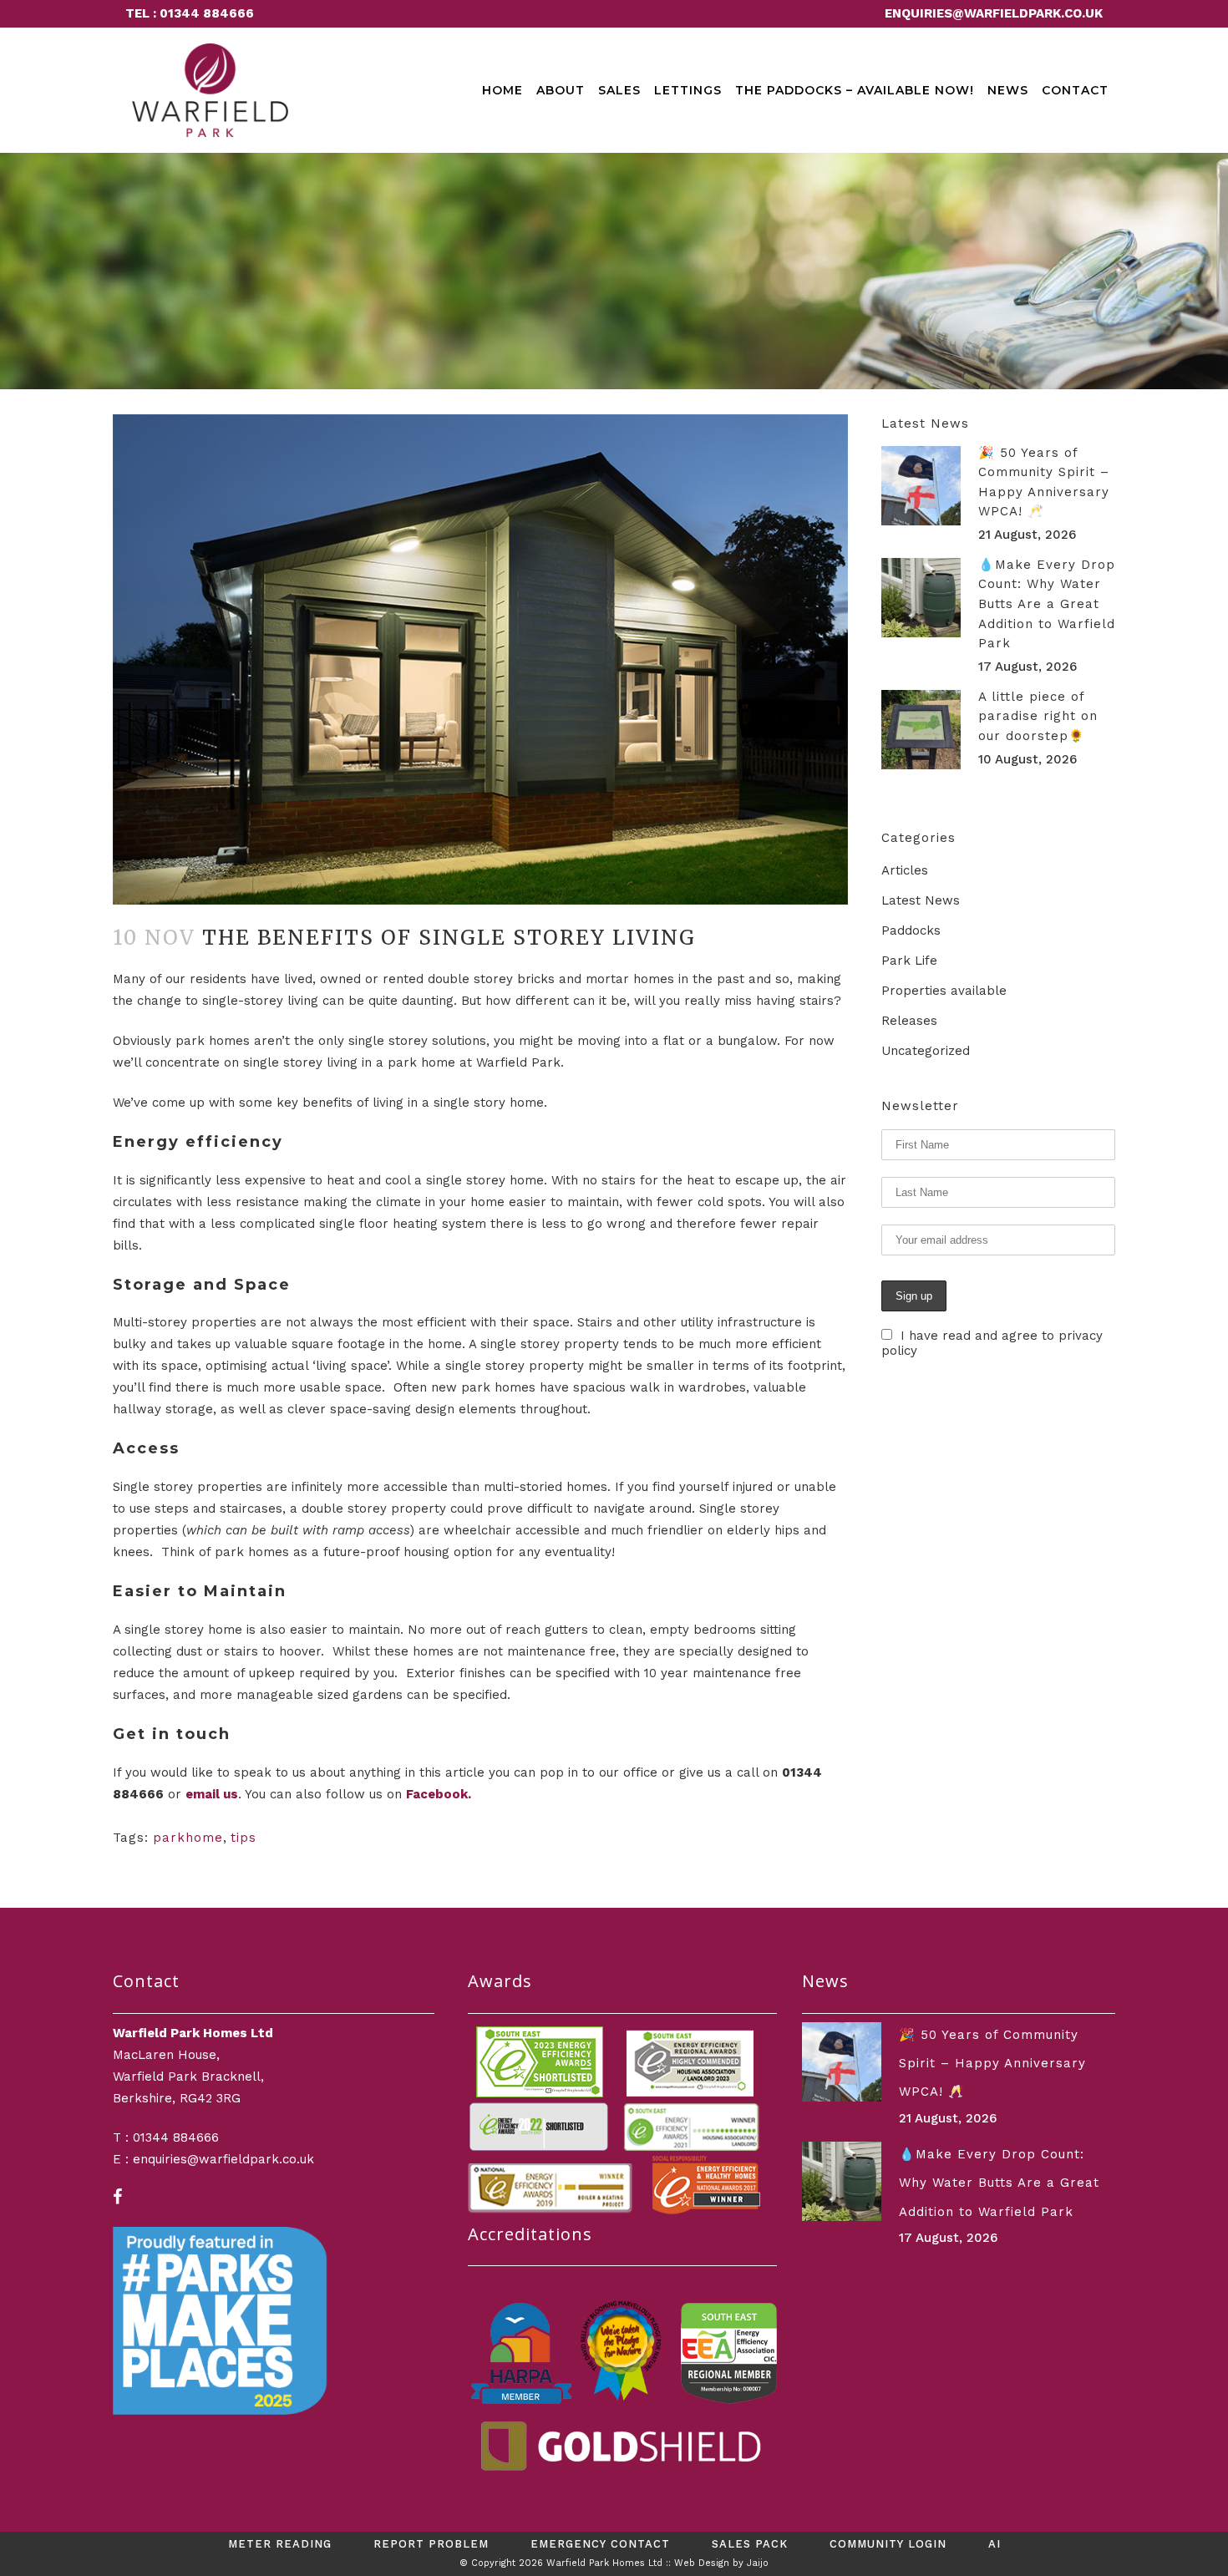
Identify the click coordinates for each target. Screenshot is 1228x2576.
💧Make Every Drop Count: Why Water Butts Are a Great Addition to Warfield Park (1047, 604)
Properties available (944, 991)
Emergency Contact (600, 2544)
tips (244, 1838)
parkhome (188, 1838)
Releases (909, 1021)
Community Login (888, 2544)
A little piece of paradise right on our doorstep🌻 (1038, 716)
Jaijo (758, 2563)
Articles (905, 870)
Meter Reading (280, 2544)
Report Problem (431, 2544)
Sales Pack (750, 2544)
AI (995, 2544)
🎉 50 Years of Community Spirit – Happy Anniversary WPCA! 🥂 (992, 2064)
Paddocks (911, 931)
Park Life (909, 961)
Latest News (921, 900)
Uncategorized (926, 1051)
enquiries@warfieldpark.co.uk (994, 13)
